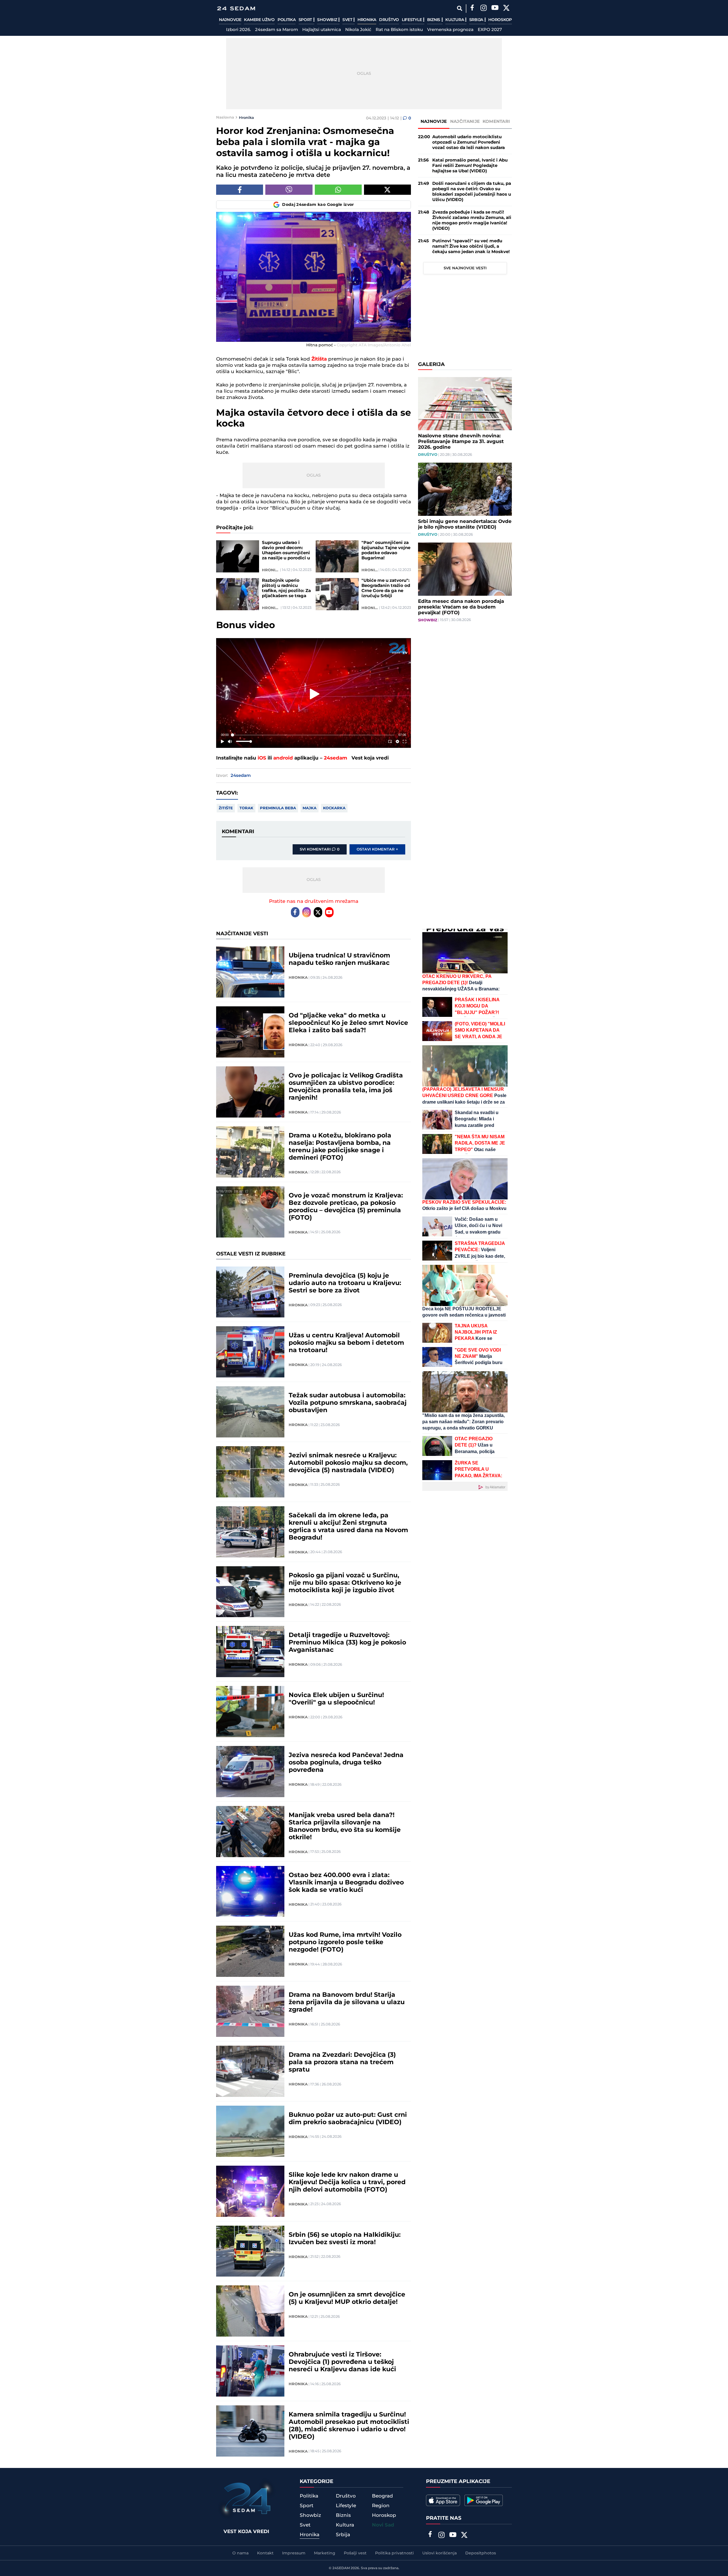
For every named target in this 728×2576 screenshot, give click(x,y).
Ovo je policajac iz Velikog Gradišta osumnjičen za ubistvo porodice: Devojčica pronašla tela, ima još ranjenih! (346, 1087)
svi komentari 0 (320, 849)
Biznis (434, 20)
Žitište (226, 808)
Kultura (455, 20)
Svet (348, 20)
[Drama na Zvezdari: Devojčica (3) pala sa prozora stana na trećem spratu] (250, 2071)
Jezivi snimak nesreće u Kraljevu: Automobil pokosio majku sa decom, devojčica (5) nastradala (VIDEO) (348, 1463)
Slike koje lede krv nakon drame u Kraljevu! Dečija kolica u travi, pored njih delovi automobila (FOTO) (347, 2182)
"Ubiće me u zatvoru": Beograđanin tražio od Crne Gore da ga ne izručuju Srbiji (386, 588)
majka (310, 808)
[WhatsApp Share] (338, 190)
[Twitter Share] (387, 190)
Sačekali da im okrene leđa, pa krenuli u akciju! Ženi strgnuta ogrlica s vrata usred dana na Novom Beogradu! (348, 1527)
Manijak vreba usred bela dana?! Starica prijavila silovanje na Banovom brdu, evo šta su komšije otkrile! (345, 1826)
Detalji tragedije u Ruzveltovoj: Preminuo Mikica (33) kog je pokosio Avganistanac (347, 1643)
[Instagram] (483, 9)
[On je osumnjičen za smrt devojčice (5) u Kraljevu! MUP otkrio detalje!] (250, 2311)
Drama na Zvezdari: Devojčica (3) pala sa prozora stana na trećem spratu (342, 2062)
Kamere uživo (259, 20)
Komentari (496, 122)
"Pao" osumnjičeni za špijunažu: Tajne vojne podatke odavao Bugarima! (386, 551)
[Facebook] (472, 9)
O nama (240, 2553)
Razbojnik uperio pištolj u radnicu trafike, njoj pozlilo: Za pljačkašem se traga (286, 588)
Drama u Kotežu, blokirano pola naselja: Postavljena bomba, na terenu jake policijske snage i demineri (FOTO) (340, 1147)
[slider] (314, 735)
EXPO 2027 (490, 30)
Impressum (294, 2553)
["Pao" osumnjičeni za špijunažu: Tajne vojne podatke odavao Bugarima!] (337, 556)
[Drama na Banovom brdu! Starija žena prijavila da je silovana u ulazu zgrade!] (250, 2011)
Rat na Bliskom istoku (399, 30)
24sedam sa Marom (277, 30)
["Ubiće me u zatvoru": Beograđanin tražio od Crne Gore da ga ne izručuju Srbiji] (337, 594)
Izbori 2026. (238, 30)
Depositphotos (481, 2553)
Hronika (367, 20)
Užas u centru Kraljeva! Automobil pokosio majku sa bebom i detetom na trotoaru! (346, 1343)
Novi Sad (383, 2525)
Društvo (389, 20)
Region (381, 2506)
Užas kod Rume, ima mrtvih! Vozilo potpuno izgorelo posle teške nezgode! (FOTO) (345, 1942)
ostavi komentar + (377, 849)
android (283, 758)
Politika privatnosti (394, 2553)
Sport (306, 20)
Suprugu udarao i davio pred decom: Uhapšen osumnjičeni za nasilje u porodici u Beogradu (286, 551)
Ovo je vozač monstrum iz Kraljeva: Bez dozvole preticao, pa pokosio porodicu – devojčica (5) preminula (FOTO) (346, 1207)
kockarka (334, 808)
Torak (246, 808)
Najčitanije (465, 122)
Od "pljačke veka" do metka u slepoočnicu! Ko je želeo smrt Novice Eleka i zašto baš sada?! (348, 1023)
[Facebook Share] (240, 190)
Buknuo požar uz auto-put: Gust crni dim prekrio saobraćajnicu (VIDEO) (348, 2119)
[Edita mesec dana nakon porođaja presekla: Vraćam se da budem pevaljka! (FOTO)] (465, 569)
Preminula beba (278, 808)
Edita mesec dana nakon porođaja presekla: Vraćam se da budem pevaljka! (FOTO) (461, 607)
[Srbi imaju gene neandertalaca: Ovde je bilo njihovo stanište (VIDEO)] (465, 489)
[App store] (443, 2500)
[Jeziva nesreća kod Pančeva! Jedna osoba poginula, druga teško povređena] (250, 1772)
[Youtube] (329, 912)
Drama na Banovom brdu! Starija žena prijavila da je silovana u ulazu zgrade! (347, 2002)
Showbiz (328, 20)
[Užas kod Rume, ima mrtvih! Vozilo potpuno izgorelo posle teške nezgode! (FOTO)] (250, 1951)
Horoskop (500, 20)
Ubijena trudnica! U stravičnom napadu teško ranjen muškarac (339, 959)
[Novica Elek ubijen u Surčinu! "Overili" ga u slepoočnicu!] (250, 1712)
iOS (262, 758)
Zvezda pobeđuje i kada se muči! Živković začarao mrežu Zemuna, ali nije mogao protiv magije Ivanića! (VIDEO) (472, 220)
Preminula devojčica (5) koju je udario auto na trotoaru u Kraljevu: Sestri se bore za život (345, 1283)
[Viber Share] (289, 190)
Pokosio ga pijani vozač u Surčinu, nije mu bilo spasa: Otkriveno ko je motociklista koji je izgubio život (345, 1583)
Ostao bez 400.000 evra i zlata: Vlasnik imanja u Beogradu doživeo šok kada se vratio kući (346, 1883)
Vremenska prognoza (450, 30)
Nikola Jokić (358, 30)
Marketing (325, 2553)
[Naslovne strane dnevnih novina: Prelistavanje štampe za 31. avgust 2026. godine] (465, 404)
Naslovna (225, 117)
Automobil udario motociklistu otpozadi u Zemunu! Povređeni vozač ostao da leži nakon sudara (469, 142)
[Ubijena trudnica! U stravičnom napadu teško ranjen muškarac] (250, 972)
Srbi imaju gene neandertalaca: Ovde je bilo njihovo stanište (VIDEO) (465, 524)
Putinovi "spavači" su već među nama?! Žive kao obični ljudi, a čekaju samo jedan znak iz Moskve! (471, 246)
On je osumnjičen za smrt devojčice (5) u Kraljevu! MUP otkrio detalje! (347, 2298)
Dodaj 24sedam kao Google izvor (318, 205)
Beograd (382, 2496)
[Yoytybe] (495, 9)
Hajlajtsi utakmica (322, 30)
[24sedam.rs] (236, 8)
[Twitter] (506, 9)
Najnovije (230, 20)
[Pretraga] (459, 8)
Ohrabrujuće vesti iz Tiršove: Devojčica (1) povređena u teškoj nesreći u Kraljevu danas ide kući (342, 2362)
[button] (315, 694)
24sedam (336, 758)
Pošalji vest (355, 2553)
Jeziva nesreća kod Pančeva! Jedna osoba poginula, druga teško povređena (346, 1763)
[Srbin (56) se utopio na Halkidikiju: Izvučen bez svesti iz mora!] (250, 2251)
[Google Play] (484, 2500)
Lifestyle (412, 20)
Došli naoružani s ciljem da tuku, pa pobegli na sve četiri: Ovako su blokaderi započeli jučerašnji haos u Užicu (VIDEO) (472, 192)
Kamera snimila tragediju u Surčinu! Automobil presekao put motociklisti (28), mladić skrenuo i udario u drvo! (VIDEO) (349, 2426)
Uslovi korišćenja (440, 2553)
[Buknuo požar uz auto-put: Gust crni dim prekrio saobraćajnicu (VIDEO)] (250, 2131)
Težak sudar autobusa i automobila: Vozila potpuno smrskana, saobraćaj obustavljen (348, 1403)
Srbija (477, 20)
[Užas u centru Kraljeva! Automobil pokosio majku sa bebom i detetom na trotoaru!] (250, 1352)
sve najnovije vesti (465, 268)
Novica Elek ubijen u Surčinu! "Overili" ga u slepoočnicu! (336, 1699)
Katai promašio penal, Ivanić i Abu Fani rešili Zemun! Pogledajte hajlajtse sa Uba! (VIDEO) (470, 166)
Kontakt (265, 2553)
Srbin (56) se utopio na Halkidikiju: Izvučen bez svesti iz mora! (345, 2239)
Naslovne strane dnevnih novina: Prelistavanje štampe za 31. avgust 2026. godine (461, 442)
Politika (287, 20)
